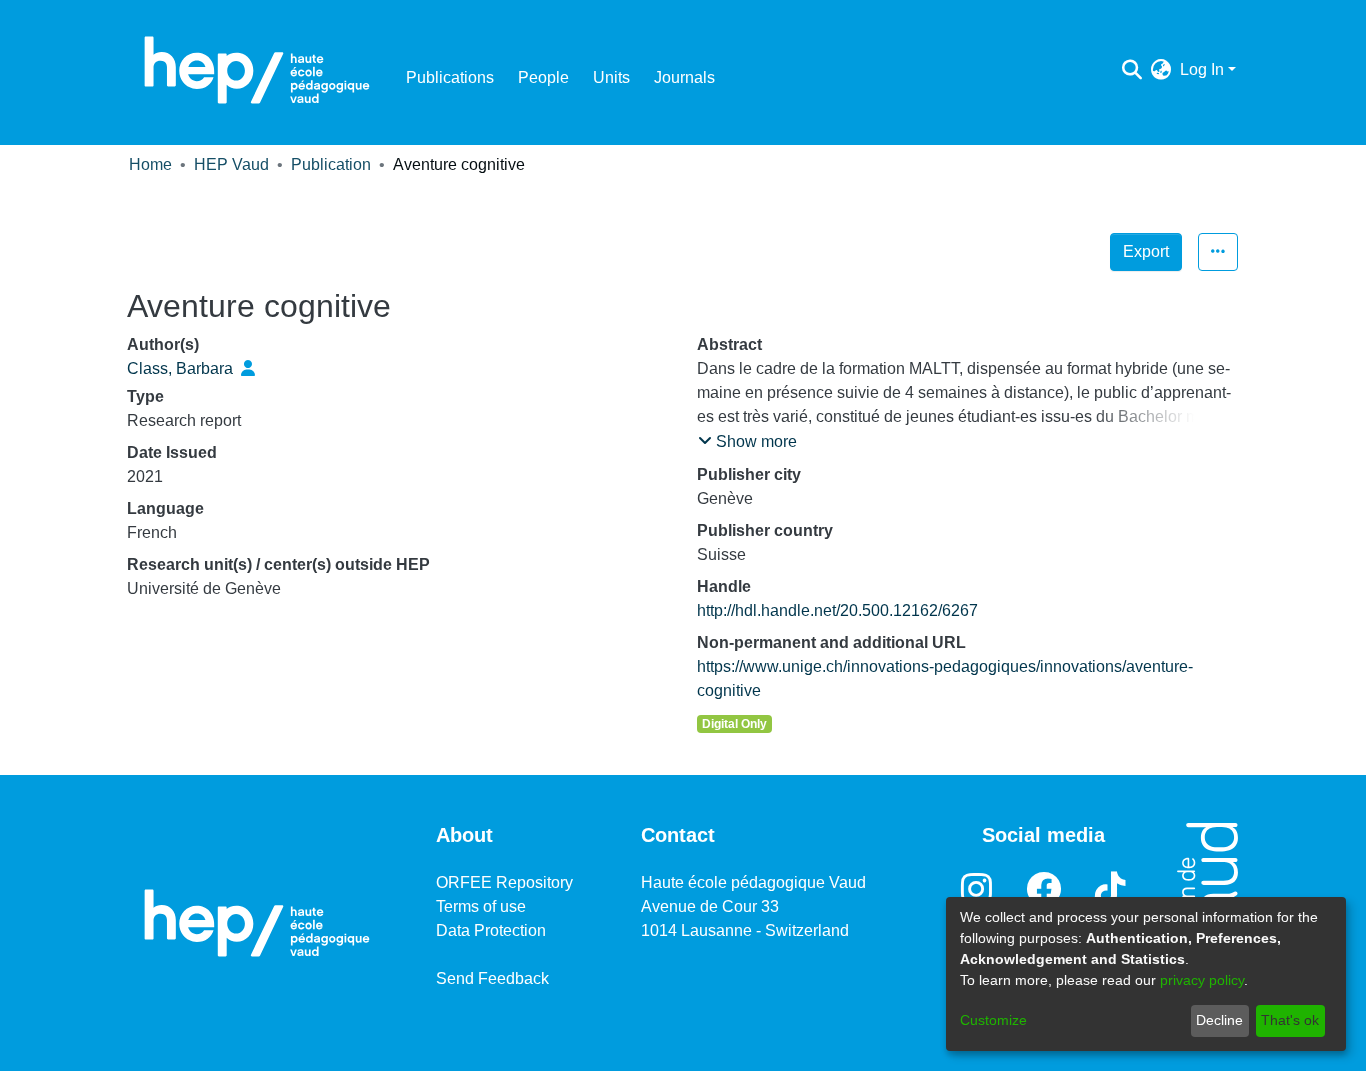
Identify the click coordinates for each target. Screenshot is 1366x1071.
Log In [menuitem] (1202, 69)
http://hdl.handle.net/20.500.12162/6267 (837, 610)
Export (1146, 251)
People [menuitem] (543, 77)
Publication (331, 164)
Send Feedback (492, 978)
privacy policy (1202, 980)
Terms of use (481, 906)
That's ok (1290, 1020)
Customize (993, 1020)
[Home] (257, 70)
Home (150, 164)
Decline (1219, 1020)
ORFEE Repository (504, 882)
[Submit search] (1132, 70)
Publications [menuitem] (450, 77)
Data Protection (491, 930)
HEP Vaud (231, 164)
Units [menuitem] (611, 77)
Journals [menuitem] (684, 77)
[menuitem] (1161, 70)
